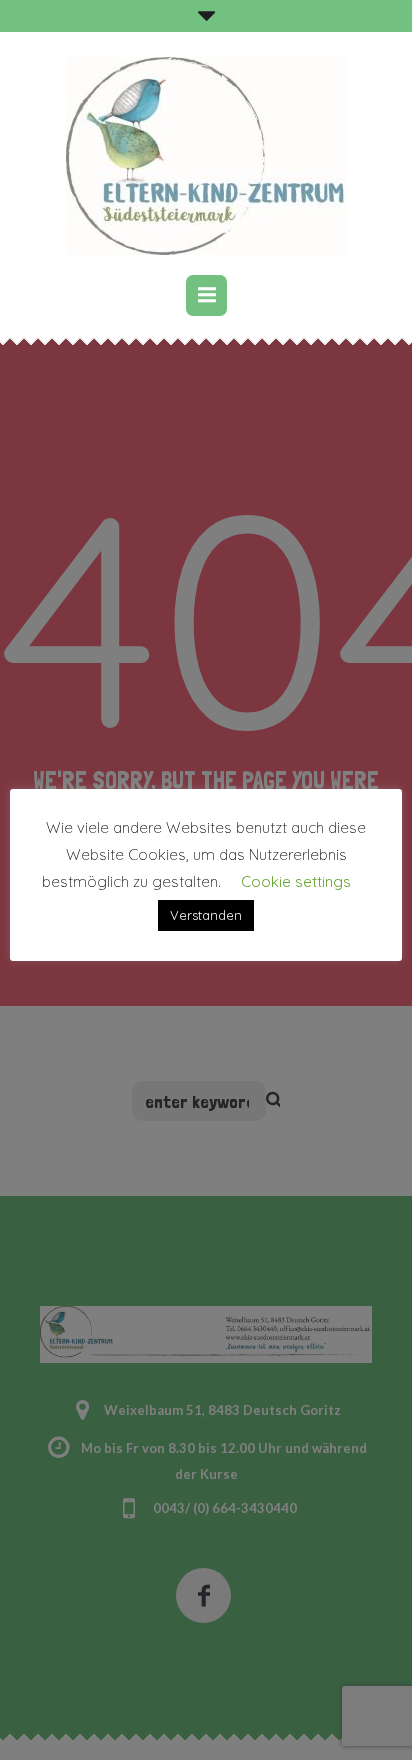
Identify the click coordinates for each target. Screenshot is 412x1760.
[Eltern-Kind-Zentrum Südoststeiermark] (206, 156)
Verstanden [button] (206, 915)
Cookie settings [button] (296, 881)
